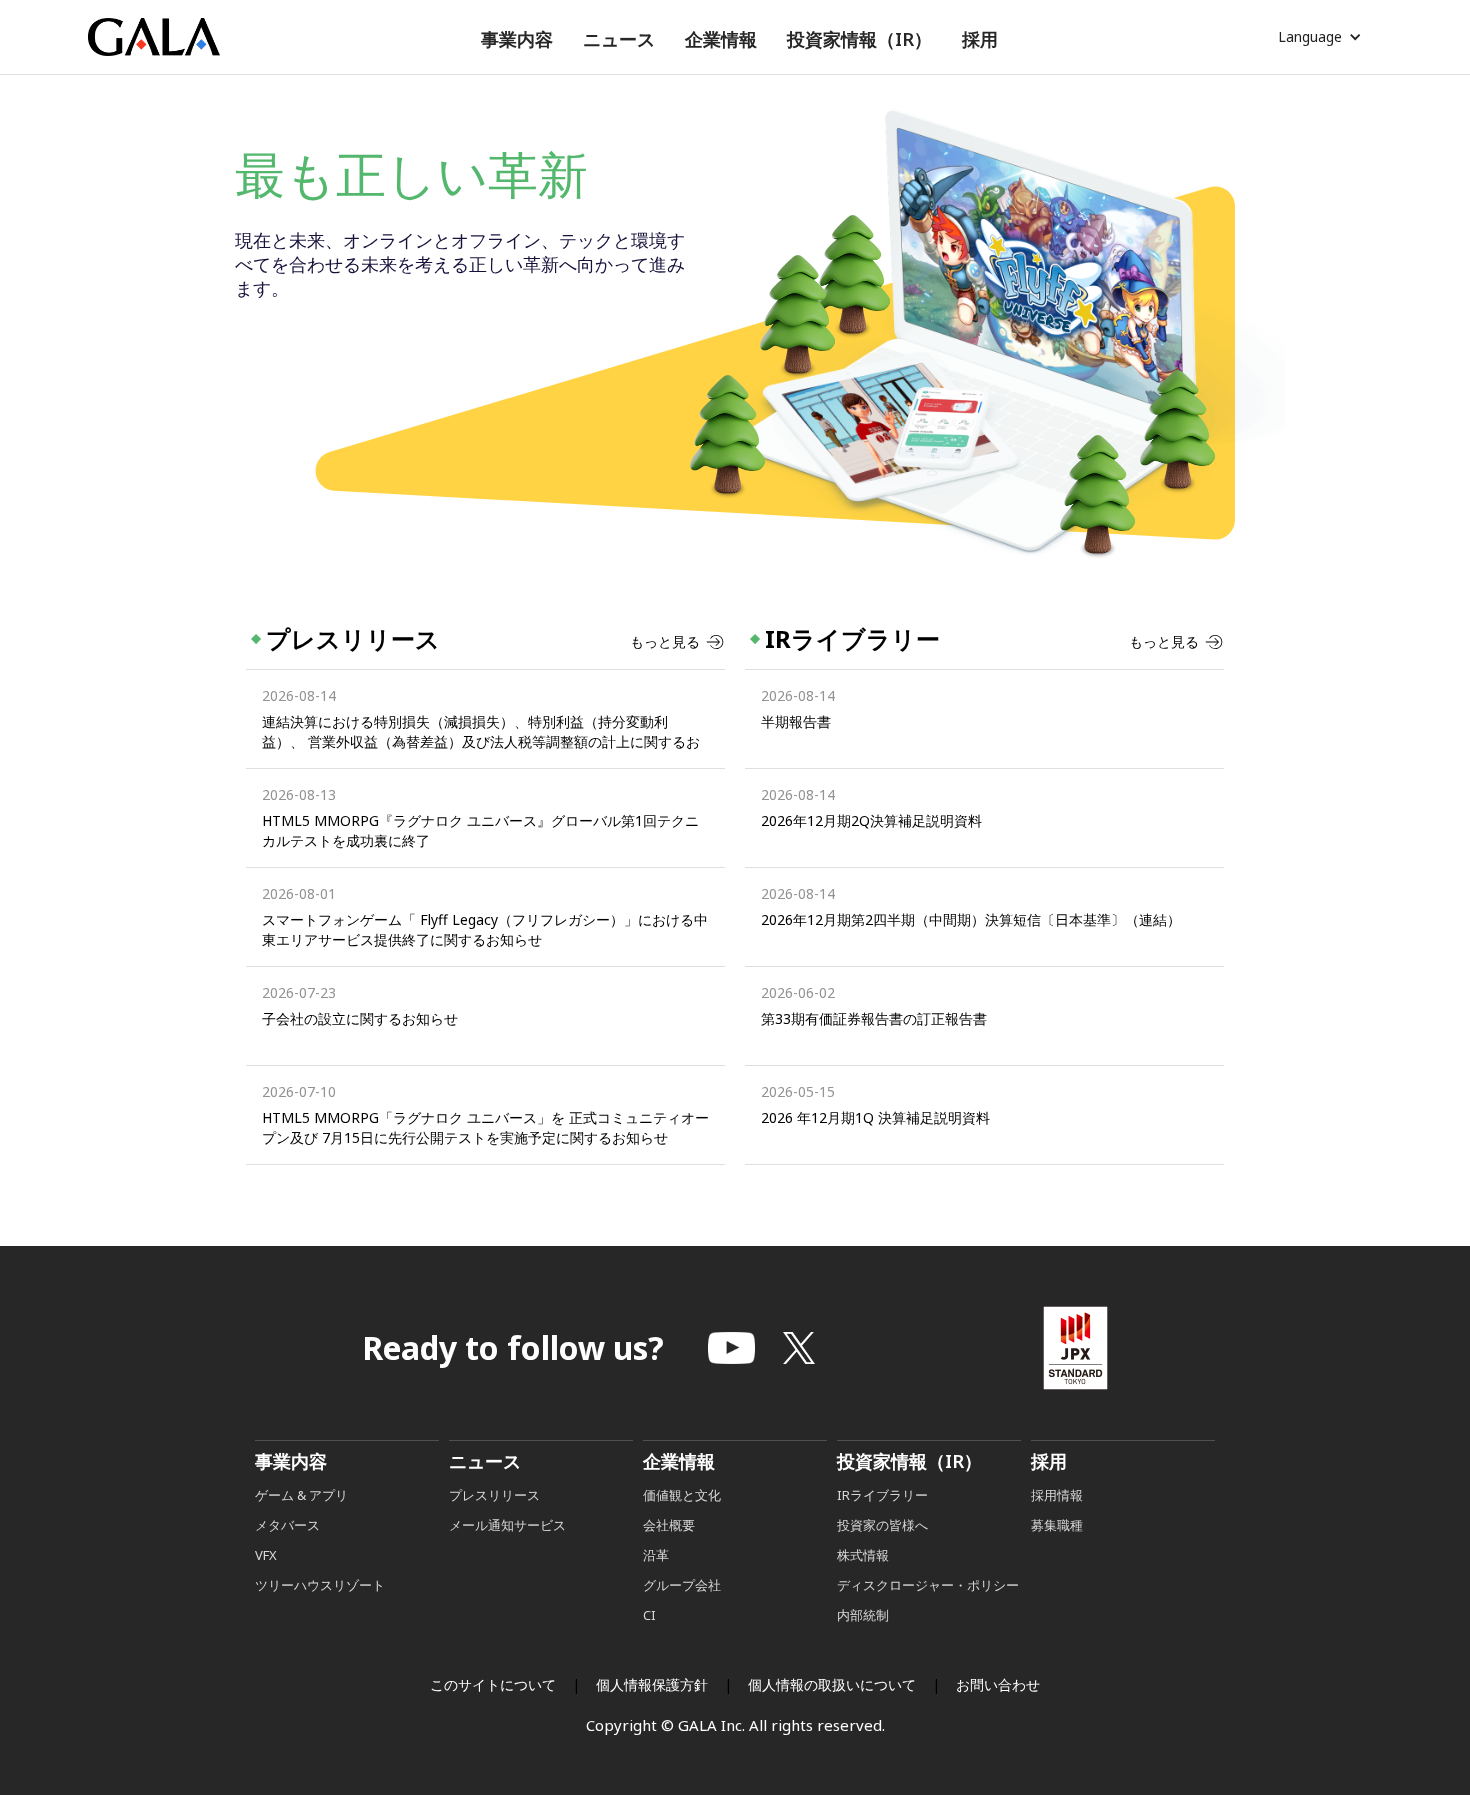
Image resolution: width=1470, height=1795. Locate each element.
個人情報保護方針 (652, 1684)
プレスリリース (494, 1495)
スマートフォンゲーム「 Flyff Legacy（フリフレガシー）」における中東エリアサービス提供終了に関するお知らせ (485, 929)
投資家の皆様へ (882, 1525)
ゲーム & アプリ (301, 1495)
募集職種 (1057, 1525)
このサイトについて (493, 1684)
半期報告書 (796, 721)
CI (649, 1615)
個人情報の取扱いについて (832, 1684)
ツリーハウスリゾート (320, 1585)
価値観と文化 (682, 1495)
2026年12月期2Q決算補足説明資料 (871, 820)
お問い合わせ (998, 1684)
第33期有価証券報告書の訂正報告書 (874, 1018)
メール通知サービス (507, 1525)
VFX (266, 1555)
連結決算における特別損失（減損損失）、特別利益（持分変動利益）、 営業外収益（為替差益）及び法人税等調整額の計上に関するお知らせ (481, 732)
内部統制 (863, 1615)
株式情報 (863, 1555)
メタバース (287, 1525)
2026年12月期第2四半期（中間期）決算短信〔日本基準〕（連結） (971, 919)
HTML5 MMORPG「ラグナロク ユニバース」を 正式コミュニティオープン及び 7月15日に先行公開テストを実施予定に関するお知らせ (485, 1127)
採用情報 (1058, 1495)
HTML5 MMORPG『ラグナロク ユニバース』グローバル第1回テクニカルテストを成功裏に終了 (480, 830)
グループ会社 (682, 1585)
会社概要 (669, 1525)
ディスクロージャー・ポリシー (928, 1585)
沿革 (656, 1555)
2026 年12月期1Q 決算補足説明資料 (875, 1117)
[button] (517, 39)
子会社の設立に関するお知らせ (360, 1018)
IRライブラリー (882, 1495)
